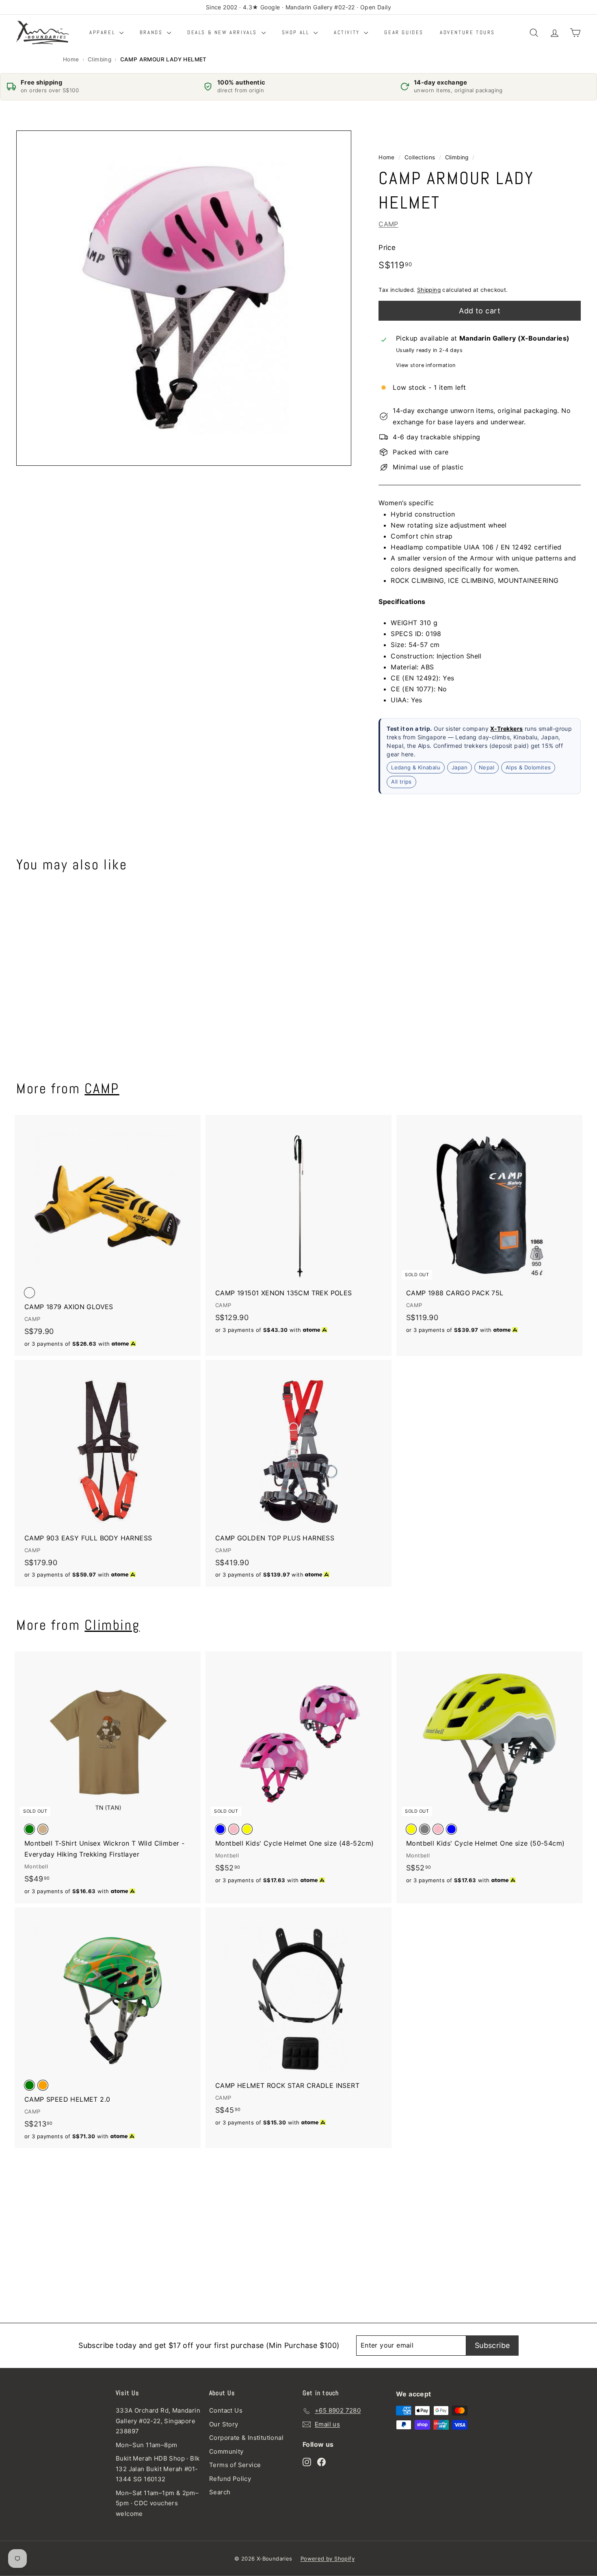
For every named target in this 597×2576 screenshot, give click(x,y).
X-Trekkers (506, 728)
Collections (420, 157)
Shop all (297, 32)
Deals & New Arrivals (223, 32)
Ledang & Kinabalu (416, 767)
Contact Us (226, 2410)
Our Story (224, 2424)
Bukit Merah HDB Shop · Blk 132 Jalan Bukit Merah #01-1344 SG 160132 (158, 2469)
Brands (152, 32)
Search (220, 2492)
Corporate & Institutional (246, 2438)
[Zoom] (184, 298)
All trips (401, 781)
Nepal (487, 767)
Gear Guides (404, 32)
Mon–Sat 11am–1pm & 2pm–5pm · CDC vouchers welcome (157, 2503)
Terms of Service (235, 2465)
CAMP (388, 224)
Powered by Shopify (328, 2559)
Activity (348, 32)
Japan (460, 767)
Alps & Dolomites (528, 767)
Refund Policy (230, 2479)
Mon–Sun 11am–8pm (146, 2445)
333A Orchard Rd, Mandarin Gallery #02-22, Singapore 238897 (158, 2421)
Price (387, 248)
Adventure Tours (467, 32)
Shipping (429, 289)
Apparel (103, 32)
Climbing (99, 59)
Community (226, 2451)
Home (71, 59)
